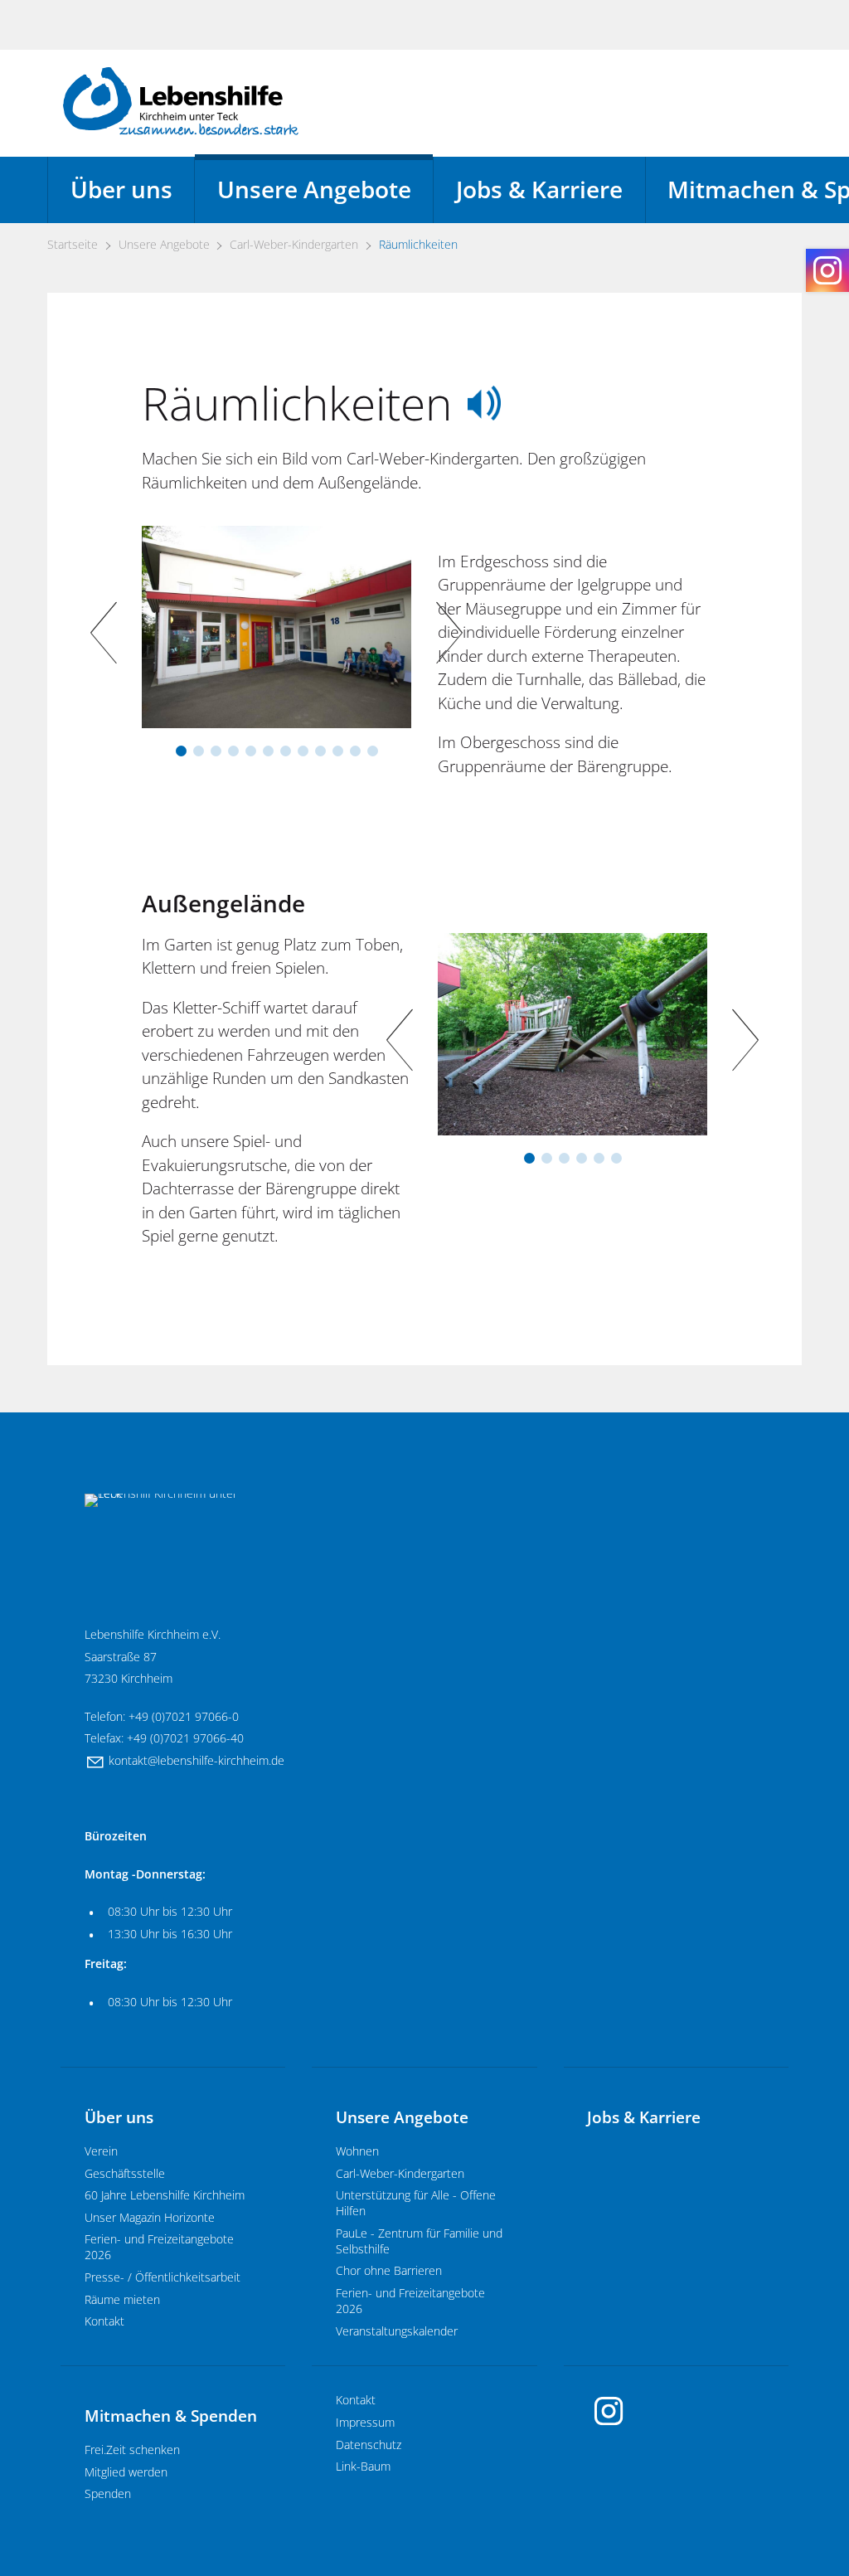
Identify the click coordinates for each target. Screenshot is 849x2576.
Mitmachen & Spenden (171, 2416)
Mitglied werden (126, 2472)
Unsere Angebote (314, 190)
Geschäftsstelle (125, 2173)
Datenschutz (369, 2445)
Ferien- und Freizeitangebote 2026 (159, 2247)
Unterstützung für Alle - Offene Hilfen (416, 2203)
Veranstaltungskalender (397, 2331)
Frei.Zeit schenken (132, 2450)
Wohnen (357, 2151)
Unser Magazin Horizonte (150, 2217)
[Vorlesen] (484, 403)
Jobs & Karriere (539, 190)
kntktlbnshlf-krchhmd (193, 1760)
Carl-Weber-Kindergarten (400, 2173)
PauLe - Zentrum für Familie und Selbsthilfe (419, 2241)
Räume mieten (122, 2299)
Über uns (121, 190)
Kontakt (104, 2321)
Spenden (108, 2493)
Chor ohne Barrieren (389, 2270)
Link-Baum (363, 2466)
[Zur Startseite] (181, 101)
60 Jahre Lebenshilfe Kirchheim (165, 2195)
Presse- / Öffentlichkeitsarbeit (163, 2277)
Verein (101, 2151)
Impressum (365, 2422)
